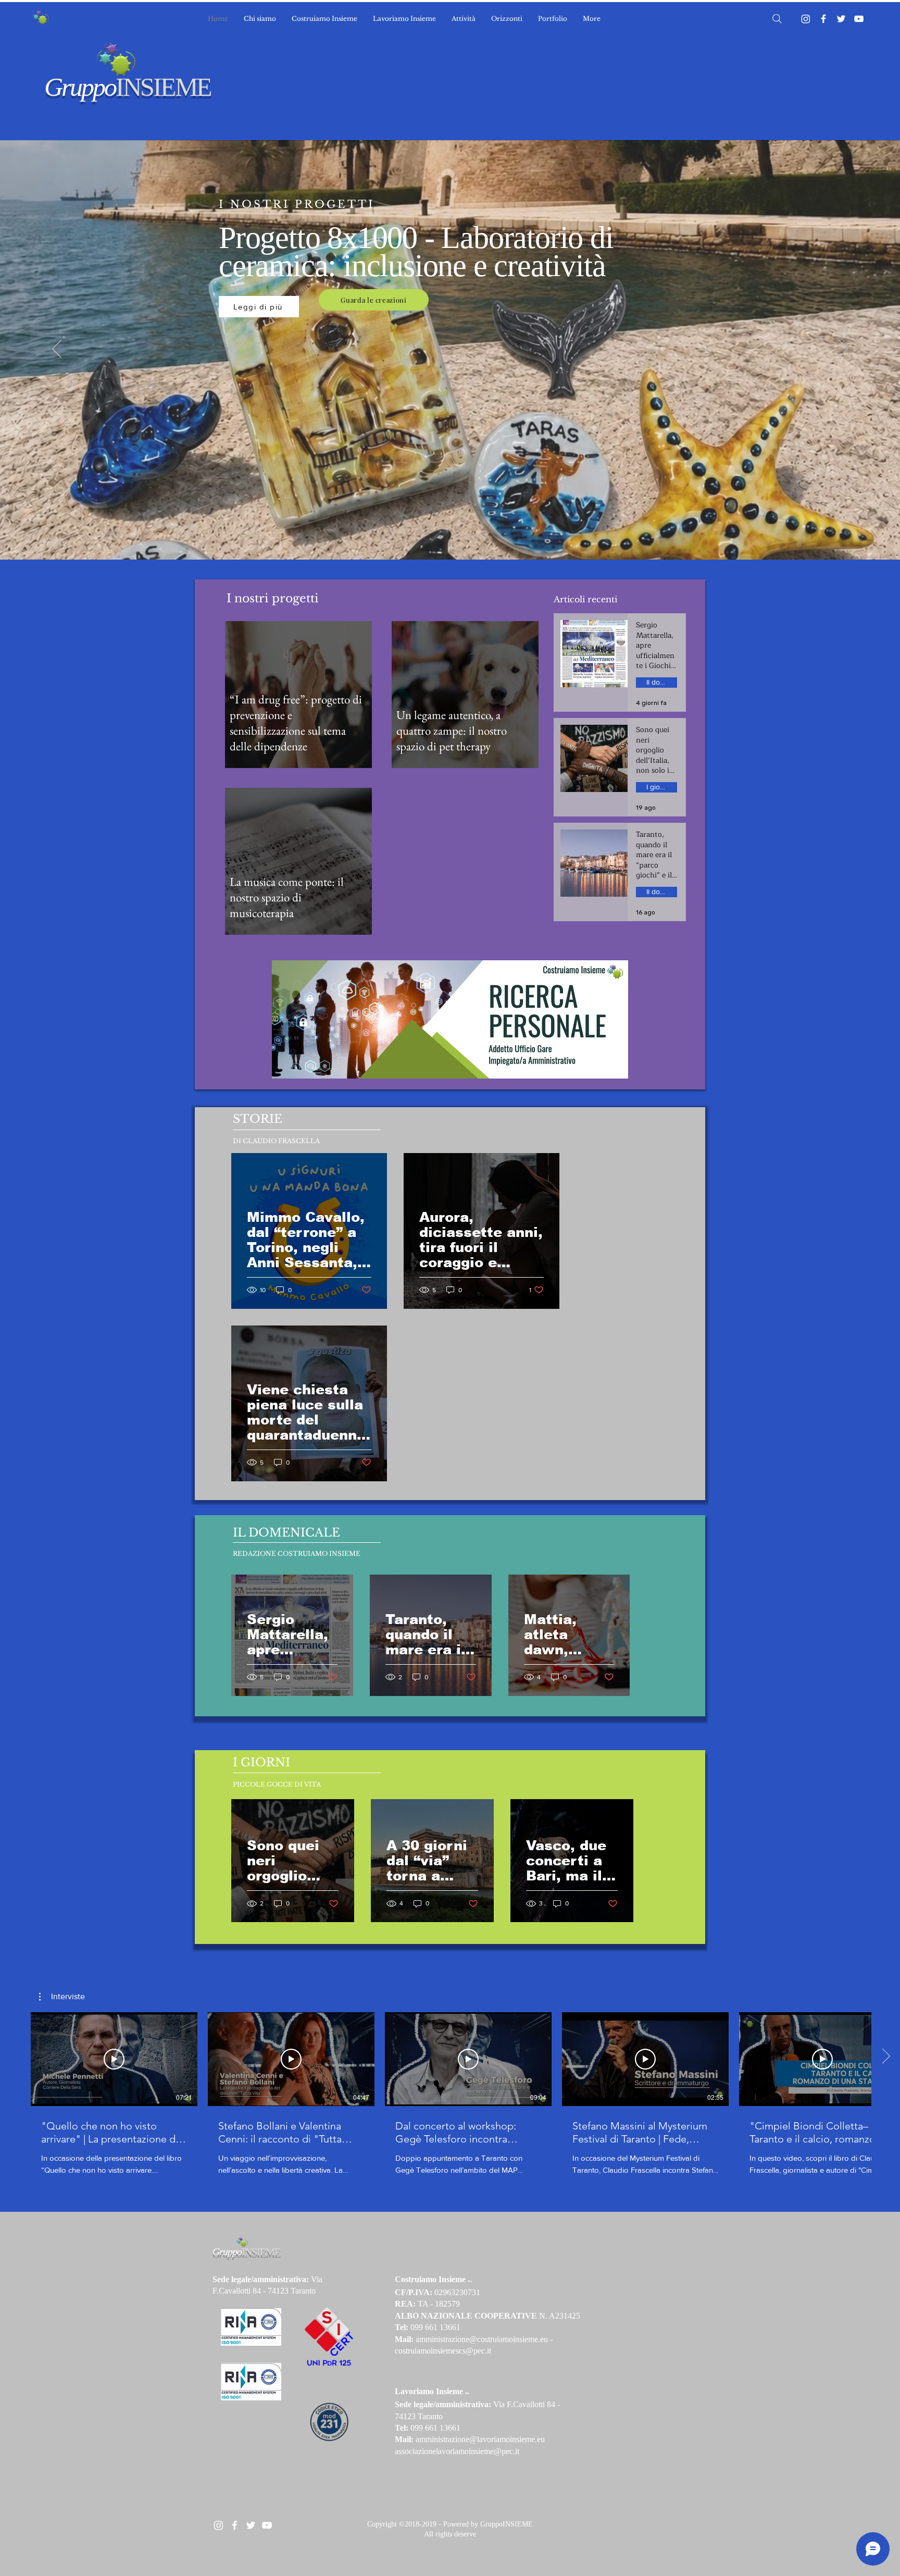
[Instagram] (806, 19)
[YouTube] (859, 19)
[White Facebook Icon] (235, 2525)
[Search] (777, 19)
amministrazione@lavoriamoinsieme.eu (480, 2439)
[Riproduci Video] (114, 2059)
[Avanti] (843, 350)
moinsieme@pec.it (489, 2451)
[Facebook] (823, 19)
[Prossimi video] (886, 2057)
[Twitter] (841, 19)
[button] (62, 1997)
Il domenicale (662, 682)
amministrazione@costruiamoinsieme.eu (482, 2339)
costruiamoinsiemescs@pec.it (443, 2351)
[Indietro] (57, 350)
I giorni (657, 787)
